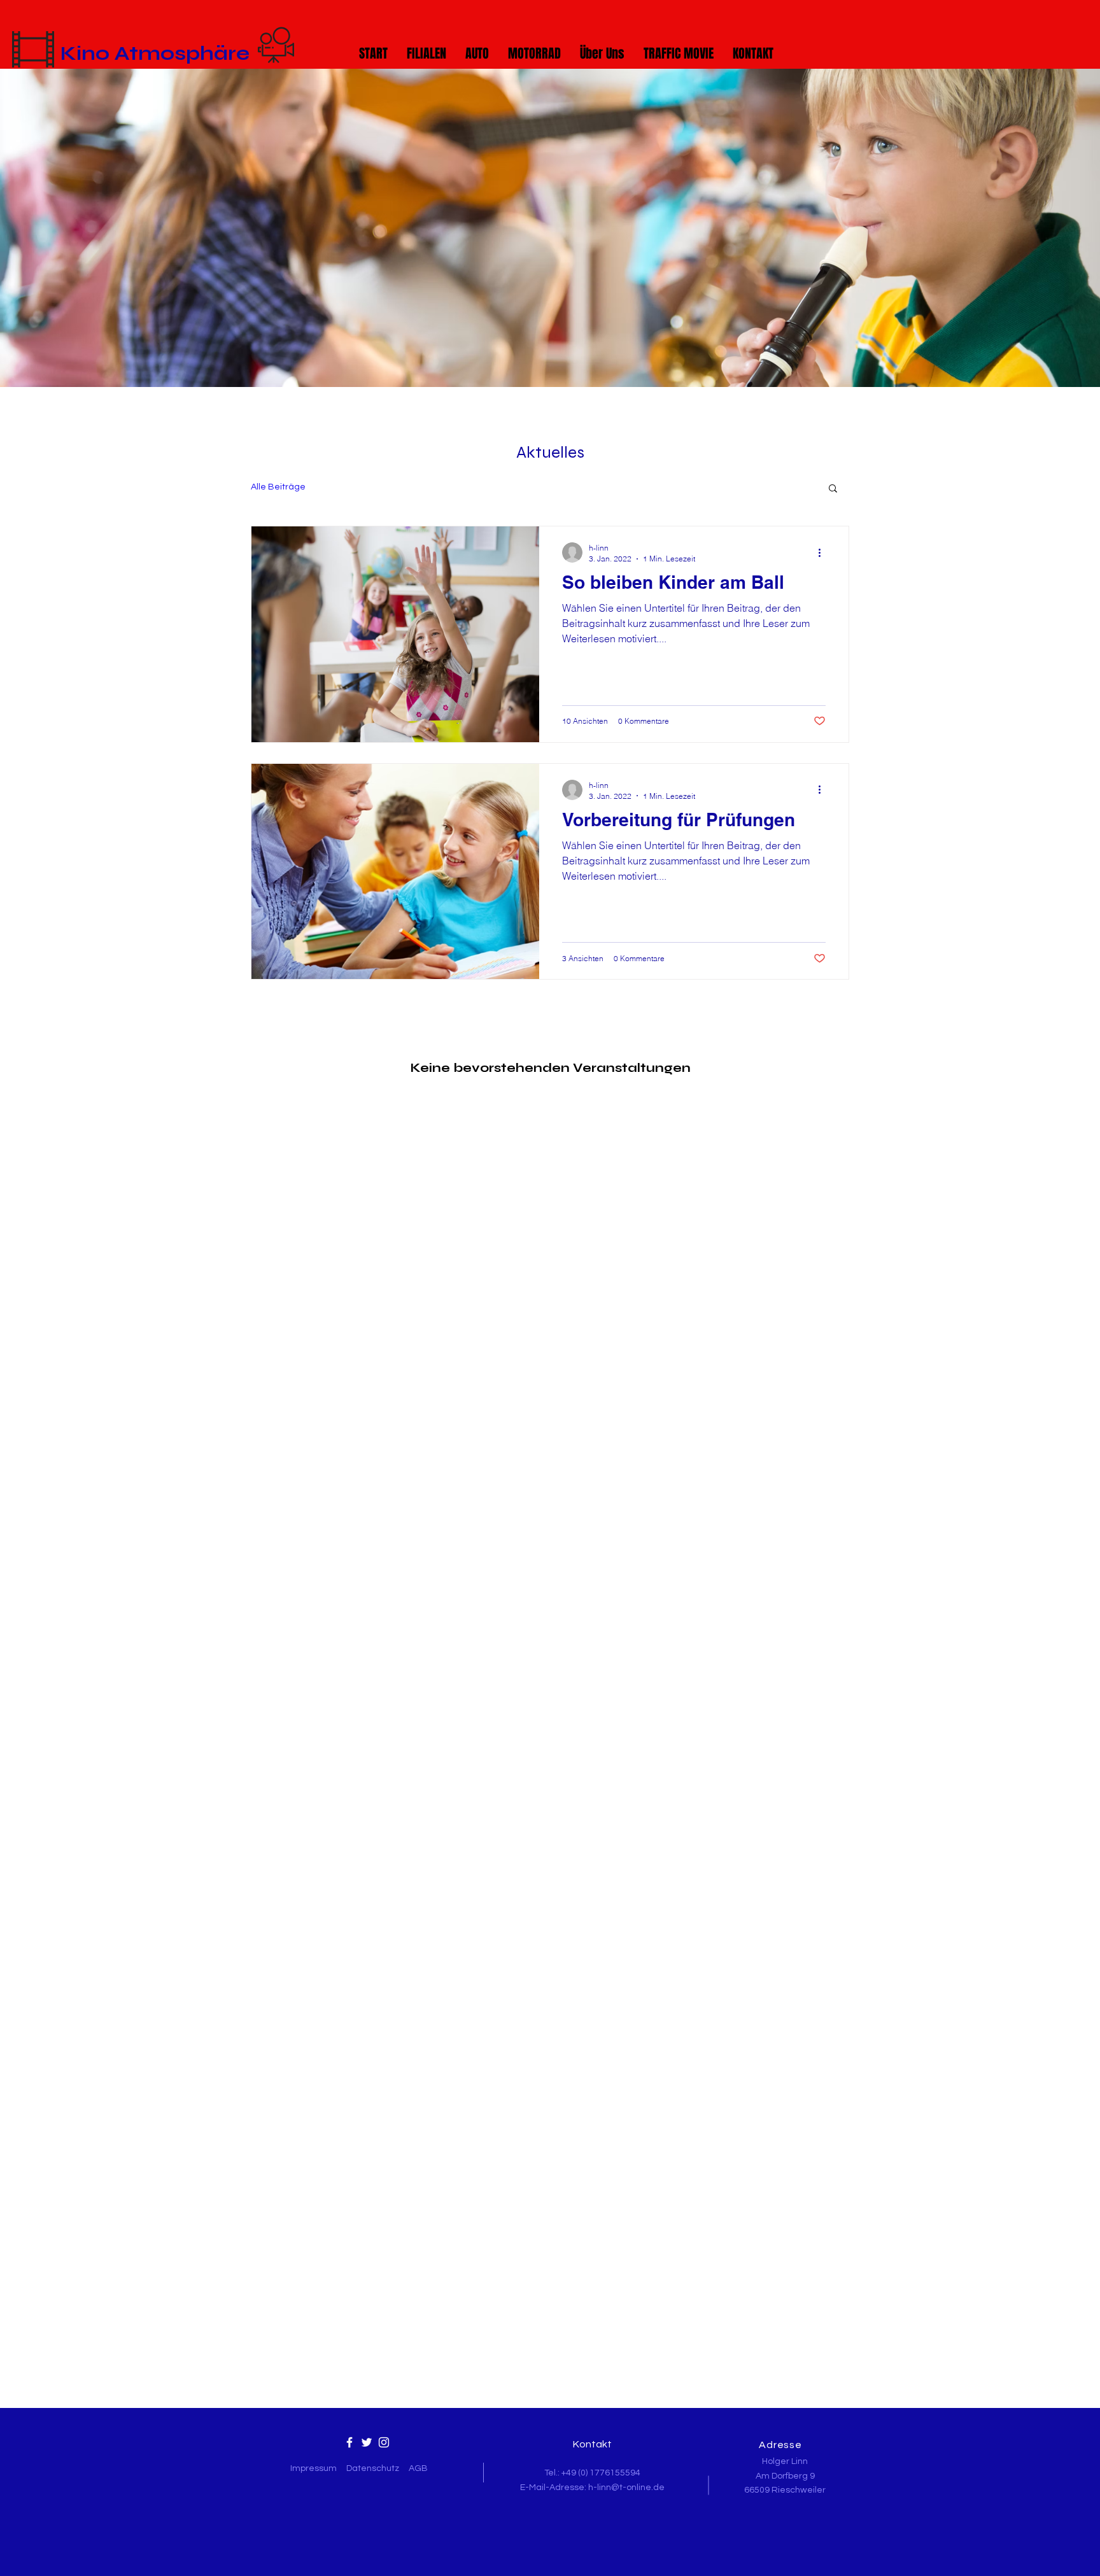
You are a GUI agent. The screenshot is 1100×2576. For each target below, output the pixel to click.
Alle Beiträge (278, 487)
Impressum (314, 2468)
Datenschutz (373, 2468)
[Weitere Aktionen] (824, 553)
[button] (833, 489)
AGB (418, 2468)
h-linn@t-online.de (626, 2488)
